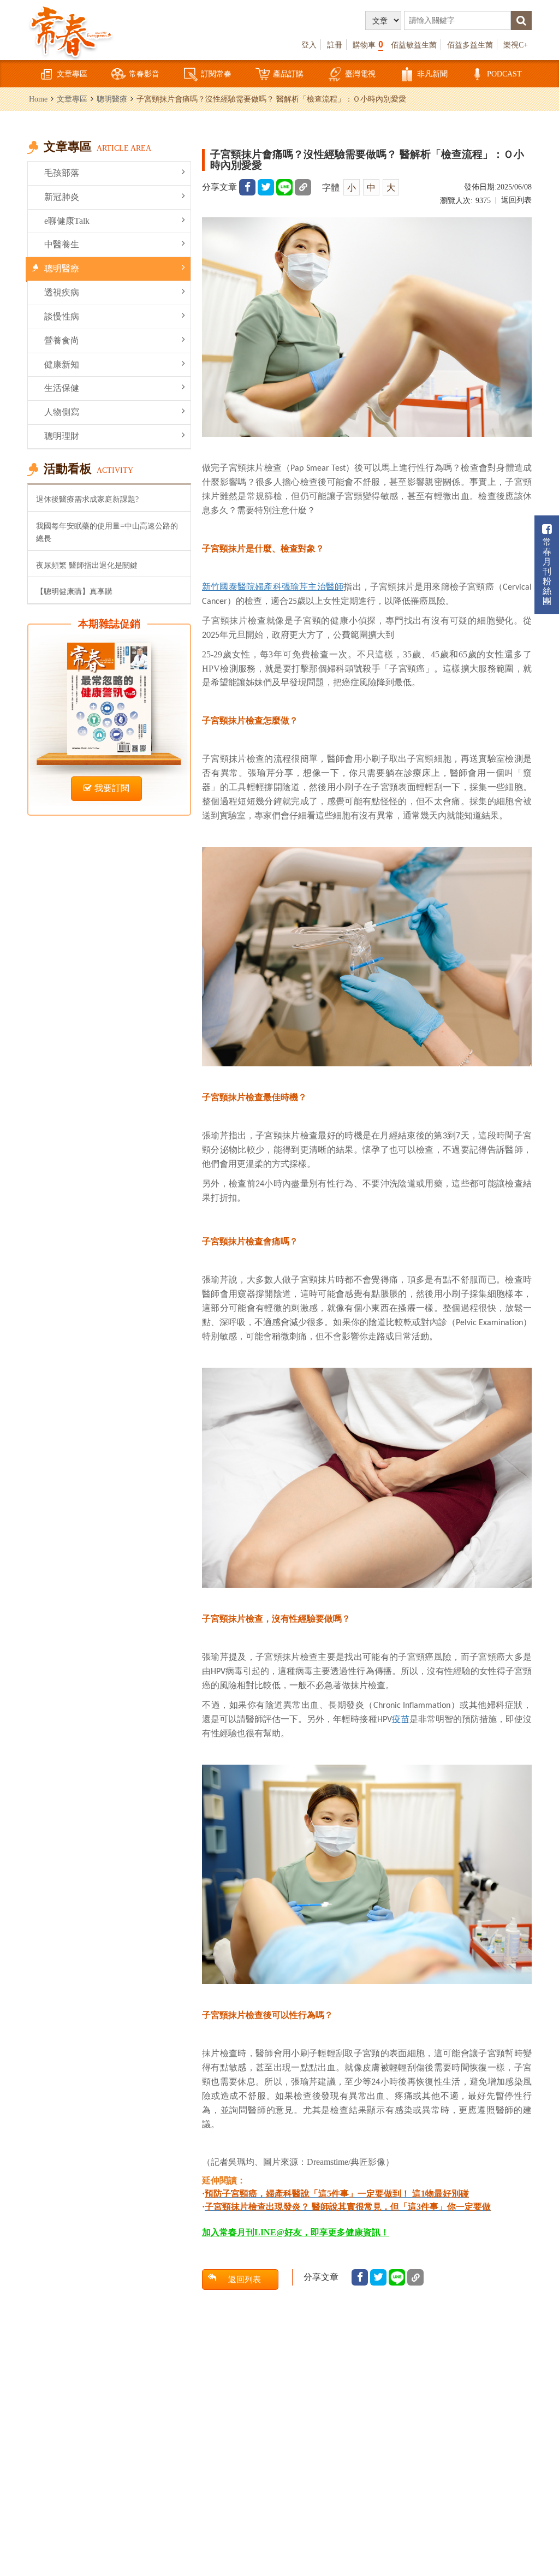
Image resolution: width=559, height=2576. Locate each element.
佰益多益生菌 (470, 45)
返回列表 (516, 200)
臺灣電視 (360, 74)
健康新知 (62, 364)
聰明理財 (62, 436)
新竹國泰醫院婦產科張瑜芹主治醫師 (273, 586)
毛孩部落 (62, 173)
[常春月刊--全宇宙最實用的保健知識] (71, 31)
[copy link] (303, 187)
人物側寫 (62, 412)
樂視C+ (516, 45)
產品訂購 (288, 74)
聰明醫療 (112, 99)
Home (38, 99)
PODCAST (504, 74)
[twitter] (266, 187)
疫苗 (401, 1719)
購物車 (368, 44)
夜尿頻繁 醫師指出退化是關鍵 (87, 565)
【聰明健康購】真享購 (74, 591)
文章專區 (72, 74)
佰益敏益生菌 (414, 45)
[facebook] (247, 187)
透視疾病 (62, 292)
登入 (309, 45)
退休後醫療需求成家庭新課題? (87, 499)
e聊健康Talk (67, 221)
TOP (537, 2508)
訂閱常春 (216, 74)
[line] (284, 187)
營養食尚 (62, 340)
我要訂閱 (112, 788)
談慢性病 (62, 316)
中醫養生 (62, 244)
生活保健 (62, 388)
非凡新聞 (432, 74)
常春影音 (144, 74)
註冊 (335, 45)
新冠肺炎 (62, 197)
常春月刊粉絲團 (547, 571)
